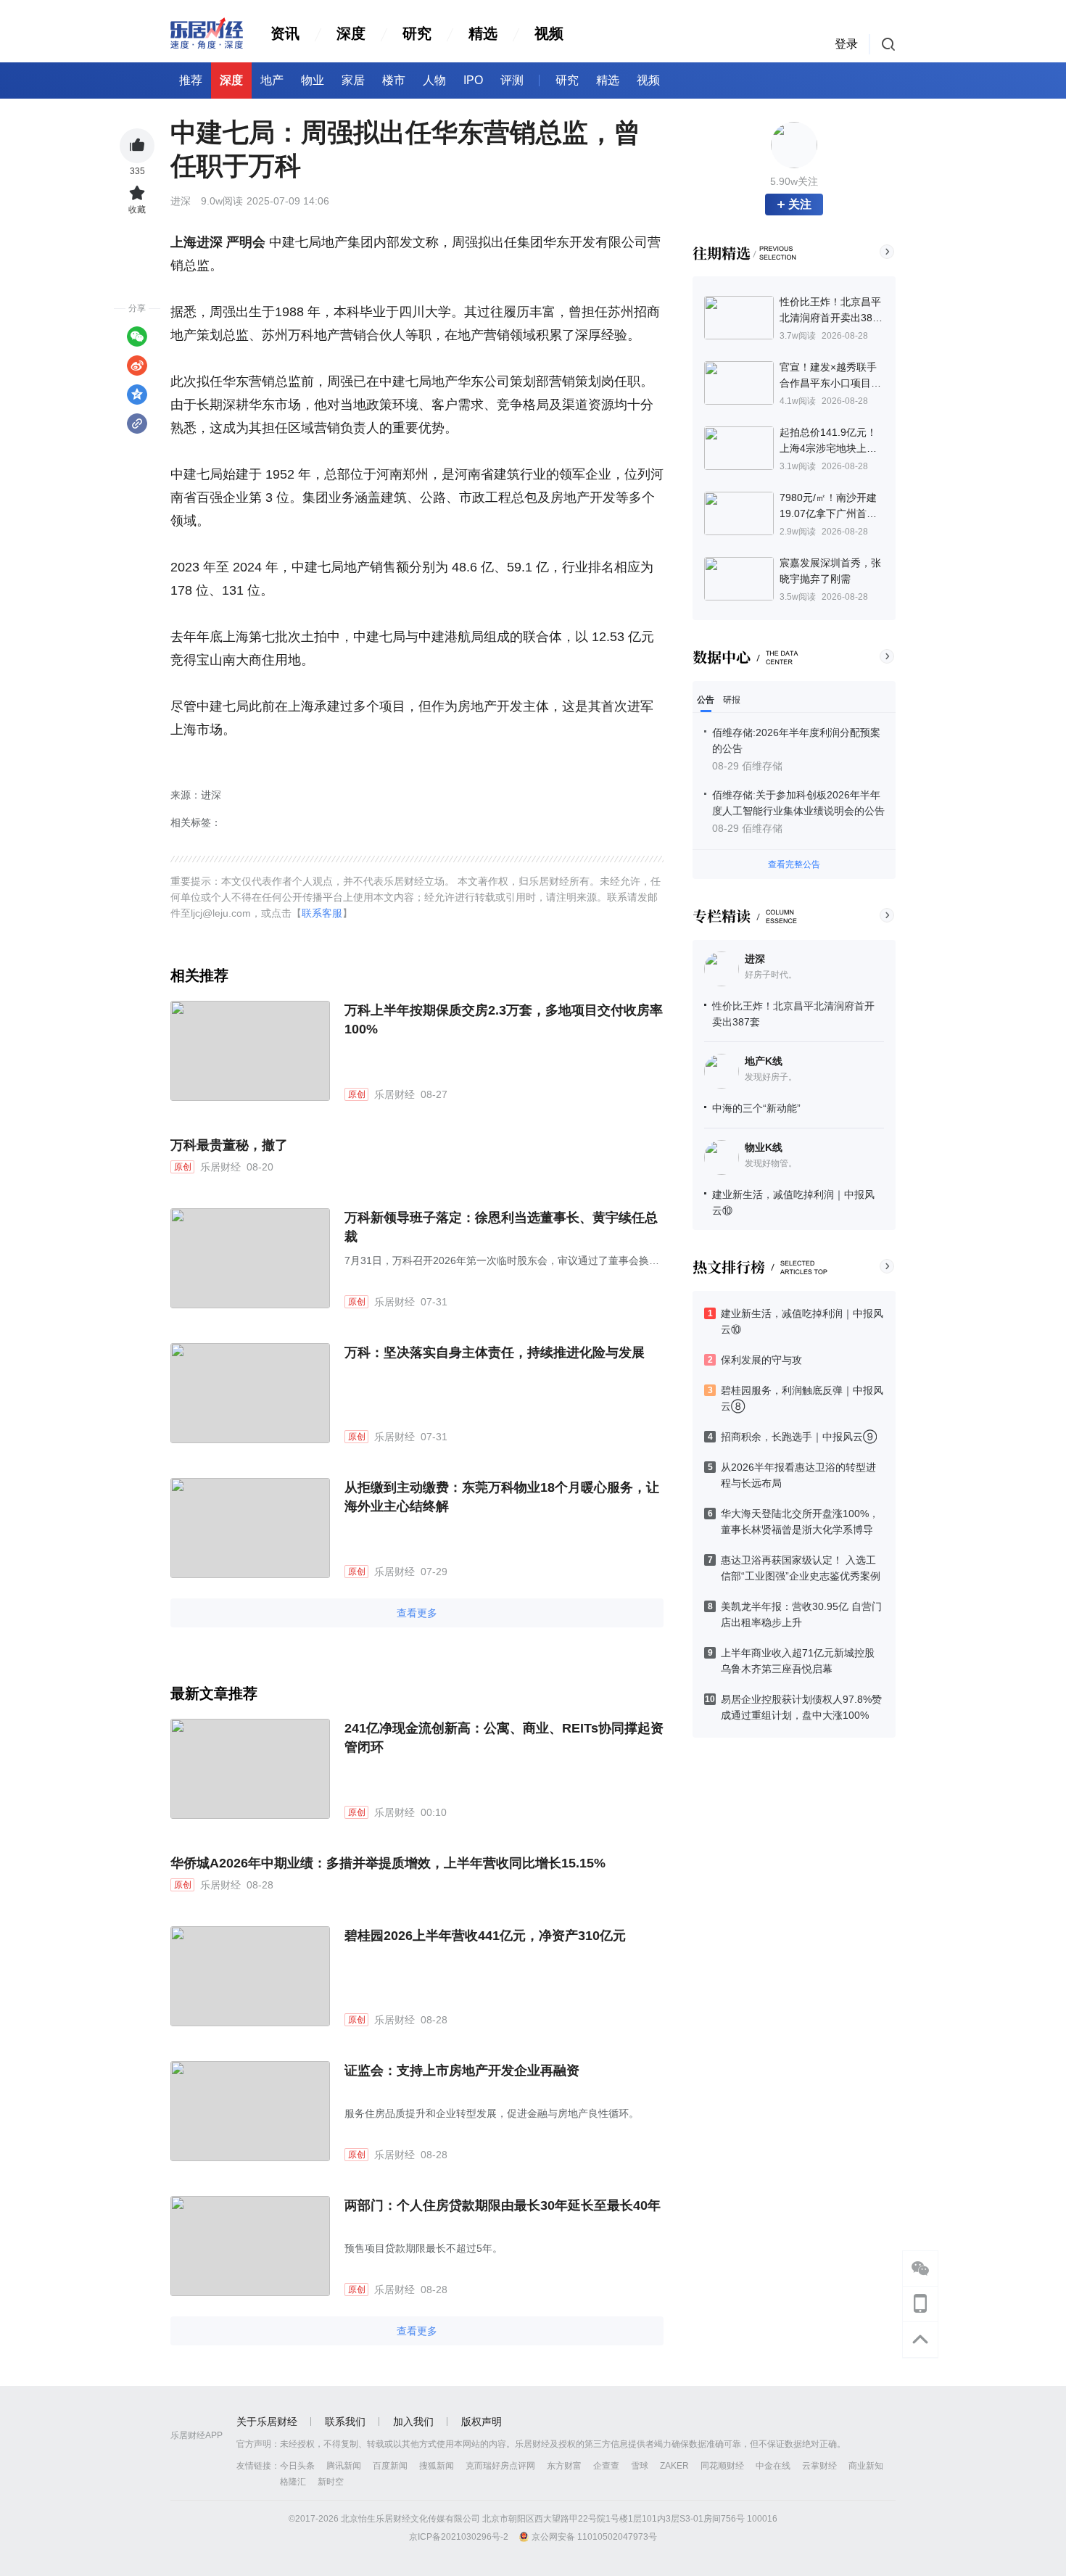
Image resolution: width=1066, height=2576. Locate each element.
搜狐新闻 (437, 2466)
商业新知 (866, 2466)
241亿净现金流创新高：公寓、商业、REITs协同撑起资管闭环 (504, 1738)
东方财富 (564, 2466)
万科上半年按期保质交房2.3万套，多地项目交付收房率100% (504, 1020)
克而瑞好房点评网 (500, 2466)
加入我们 (413, 2422)
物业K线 (764, 1147)
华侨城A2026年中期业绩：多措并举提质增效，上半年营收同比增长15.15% (388, 1863)
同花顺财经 (722, 2466)
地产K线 (764, 1061)
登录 (846, 44)
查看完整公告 (794, 864)
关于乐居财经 (267, 2422)
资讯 (285, 33)
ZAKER (674, 2466)
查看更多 (417, 1613)
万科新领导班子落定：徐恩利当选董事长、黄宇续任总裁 (501, 1227)
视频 (549, 33)
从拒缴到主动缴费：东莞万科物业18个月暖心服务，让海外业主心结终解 (502, 1497)
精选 (483, 33)
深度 (351, 33)
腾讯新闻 (344, 2466)
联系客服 (322, 913)
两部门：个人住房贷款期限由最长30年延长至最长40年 (503, 2205)
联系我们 (345, 2422)
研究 (417, 33)
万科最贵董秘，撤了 (229, 1145)
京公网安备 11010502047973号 (594, 2537)
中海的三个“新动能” (756, 1108)
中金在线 (773, 2466)
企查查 (606, 2466)
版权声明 (482, 2422)
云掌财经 (819, 2466)
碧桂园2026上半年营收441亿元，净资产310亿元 (485, 1936)
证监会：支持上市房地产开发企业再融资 (462, 2071)
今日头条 (297, 2466)
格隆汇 (293, 2482)
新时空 (331, 2482)
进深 (755, 959)
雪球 (640, 2466)
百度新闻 (390, 2466)
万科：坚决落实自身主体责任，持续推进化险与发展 (495, 1353)
